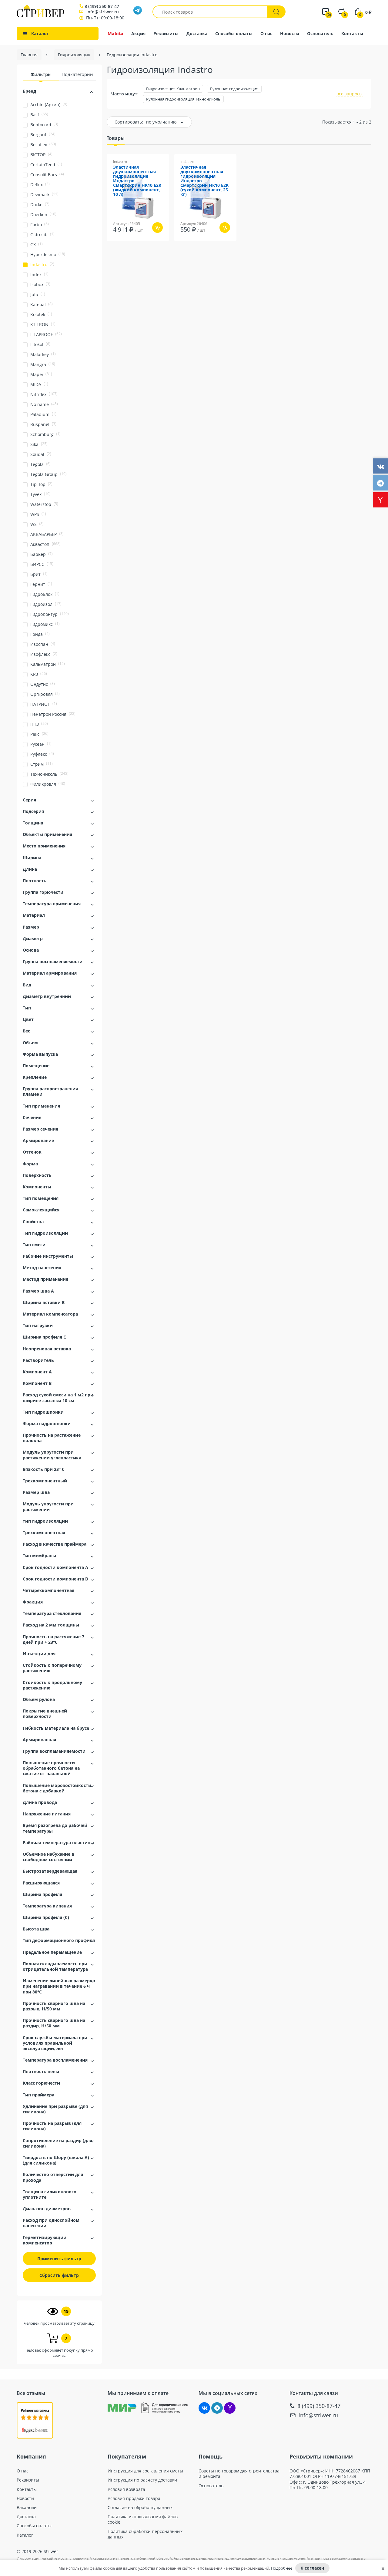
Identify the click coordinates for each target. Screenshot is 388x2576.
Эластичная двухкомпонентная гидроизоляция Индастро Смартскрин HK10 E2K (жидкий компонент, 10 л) (137, 181)
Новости (290, 33)
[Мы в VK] (204, 2408)
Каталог (25, 2535)
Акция (138, 33)
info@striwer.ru (103, 12)
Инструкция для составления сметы (145, 2471)
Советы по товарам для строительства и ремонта (239, 2474)
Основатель (320, 33)
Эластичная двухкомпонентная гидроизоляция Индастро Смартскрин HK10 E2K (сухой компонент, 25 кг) (204, 181)
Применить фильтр (59, 2259)
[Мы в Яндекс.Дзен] (230, 2408)
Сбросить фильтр (59, 2275)
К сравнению (130, 245)
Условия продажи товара (134, 2498)
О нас (266, 33)
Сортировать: (129, 122)
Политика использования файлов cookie (143, 2519)
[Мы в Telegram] (217, 2408)
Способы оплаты (234, 33)
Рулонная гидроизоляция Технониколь (183, 99)
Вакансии (27, 2508)
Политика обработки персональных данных (145, 2534)
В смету (161, 245)
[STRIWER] (40, 16)
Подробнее (282, 2568)
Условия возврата (126, 2489)
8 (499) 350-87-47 (102, 6)
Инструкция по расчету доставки (142, 2480)
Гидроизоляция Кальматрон (173, 89)
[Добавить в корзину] (157, 228)
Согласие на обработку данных (140, 2508)
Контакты (352, 33)
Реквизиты (166, 33)
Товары (116, 138)
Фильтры (41, 74)
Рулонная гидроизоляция (234, 89)
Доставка (197, 33)
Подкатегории (77, 74)
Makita (115, 33)
